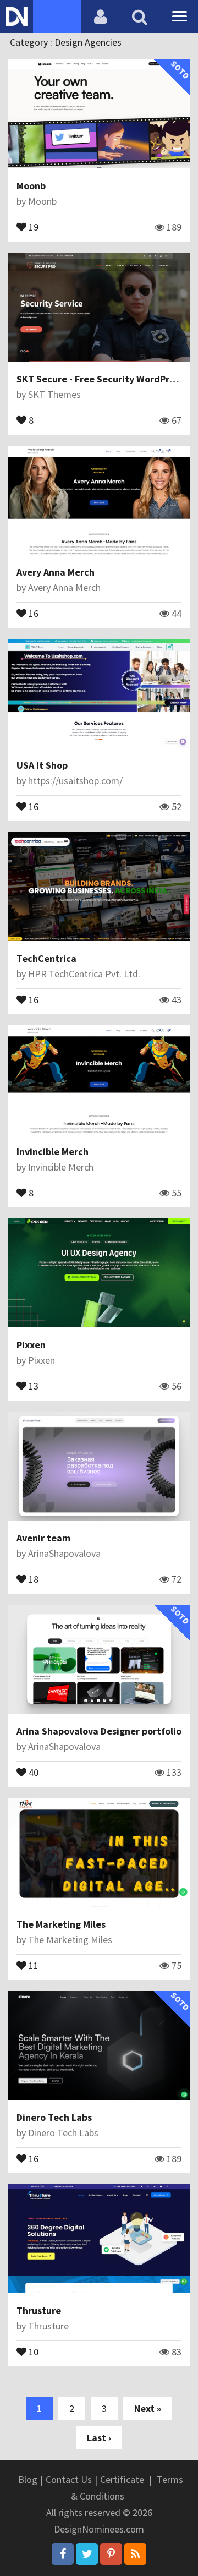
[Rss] (135, 2554)
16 (32, 612)
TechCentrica (46, 958)
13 (32, 1385)
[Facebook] (63, 2554)
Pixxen (31, 1345)
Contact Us (69, 2479)
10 (32, 2351)
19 (32, 226)
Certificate (122, 2479)
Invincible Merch (53, 1152)
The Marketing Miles (61, 1924)
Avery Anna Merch (56, 572)
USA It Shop (42, 765)
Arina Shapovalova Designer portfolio (99, 1731)
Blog (28, 2479)
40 (32, 1771)
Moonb (31, 186)
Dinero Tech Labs (54, 2117)
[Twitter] (87, 2554)
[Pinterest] (111, 2554)
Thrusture (39, 2310)
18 (32, 1578)
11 (32, 1965)
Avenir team (43, 1538)
